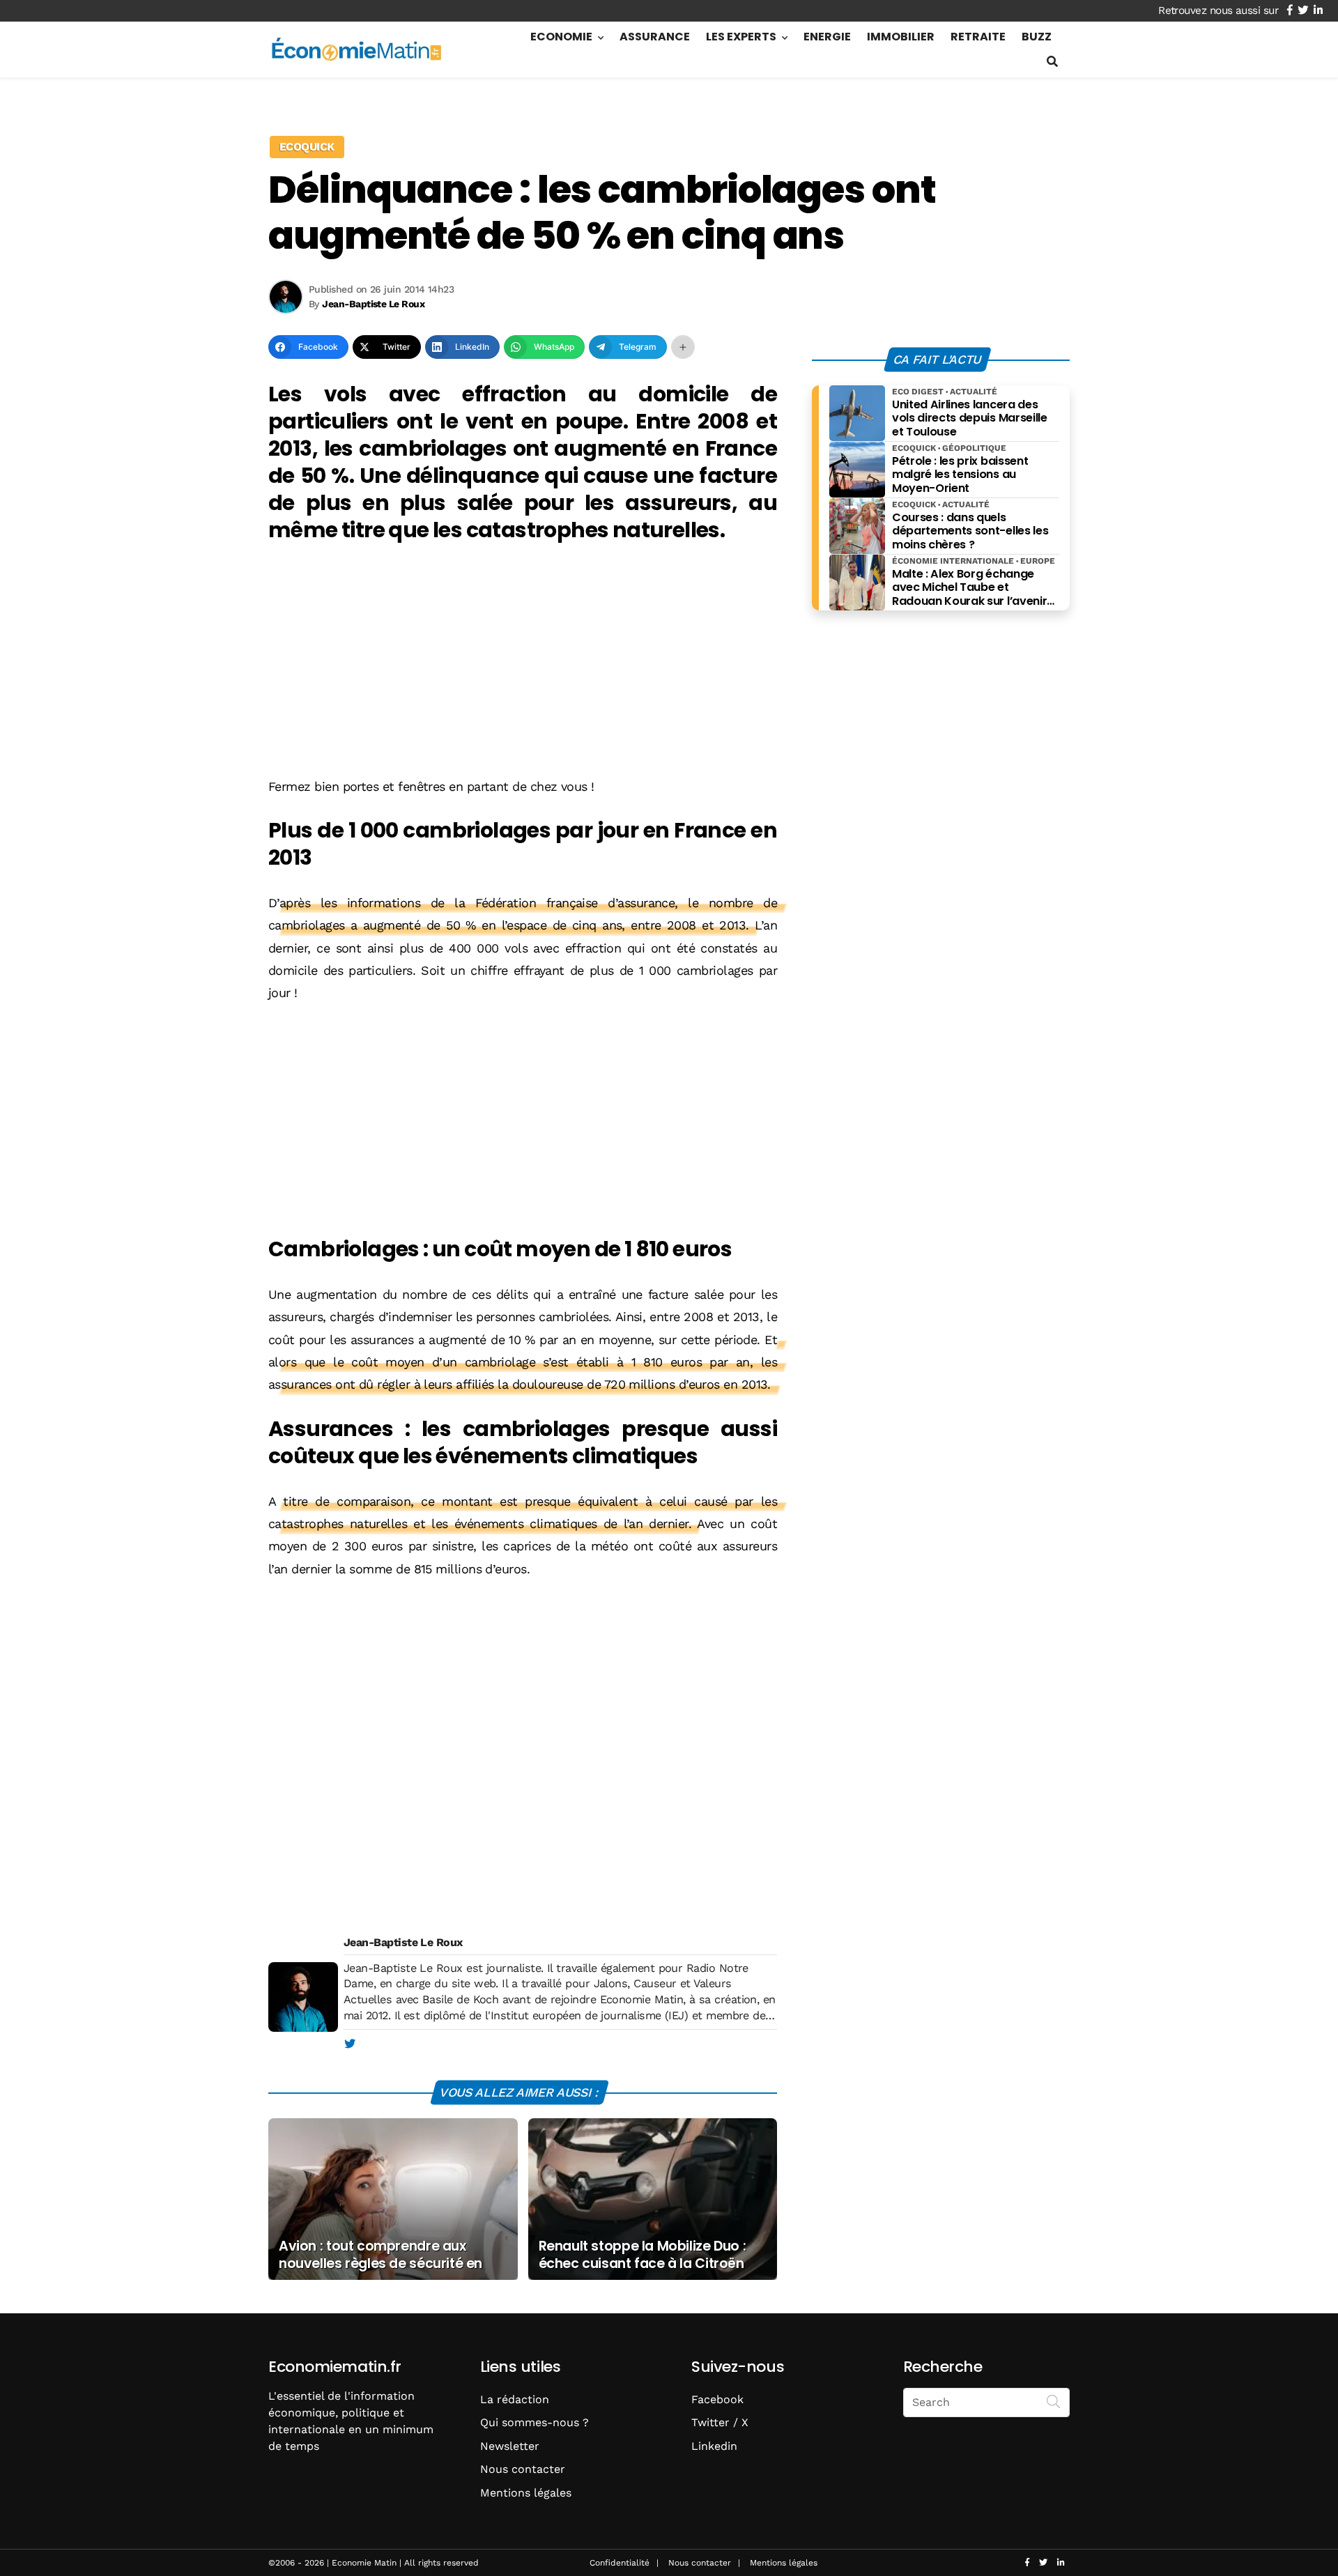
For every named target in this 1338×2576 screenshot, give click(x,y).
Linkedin (714, 2446)
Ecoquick (307, 147)
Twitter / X (720, 2422)
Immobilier (901, 37)
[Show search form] (1052, 62)
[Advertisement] (523, 662)
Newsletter (510, 2446)
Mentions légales (526, 2493)
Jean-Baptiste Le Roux (403, 1942)
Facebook (717, 2399)
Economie (561, 37)
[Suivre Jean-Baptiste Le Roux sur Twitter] (349, 2044)
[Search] (1054, 2401)
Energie (827, 37)
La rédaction (515, 2399)
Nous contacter (523, 2469)
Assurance (655, 37)
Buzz (1037, 37)
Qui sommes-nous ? (535, 2422)
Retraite (978, 37)
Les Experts (741, 37)
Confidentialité (620, 2563)
